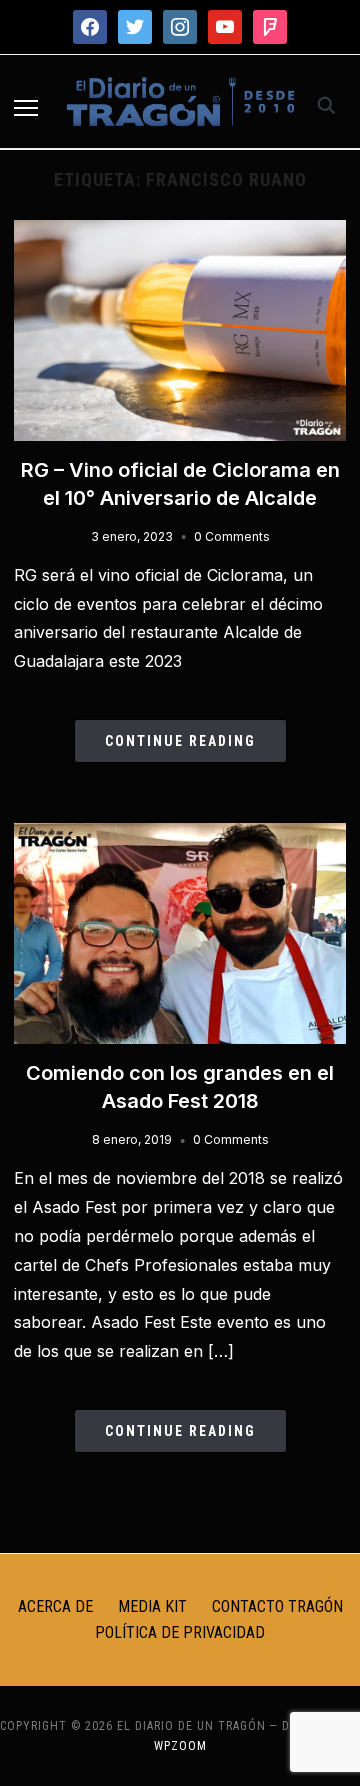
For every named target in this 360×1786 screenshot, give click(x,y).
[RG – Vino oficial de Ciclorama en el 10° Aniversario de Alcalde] (179, 232)
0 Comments (232, 536)
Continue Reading (180, 741)
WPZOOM (180, 1746)
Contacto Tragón (277, 1606)
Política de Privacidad (180, 1632)
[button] (26, 108)
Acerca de (55, 1606)
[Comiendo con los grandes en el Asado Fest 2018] (179, 835)
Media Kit (152, 1606)
